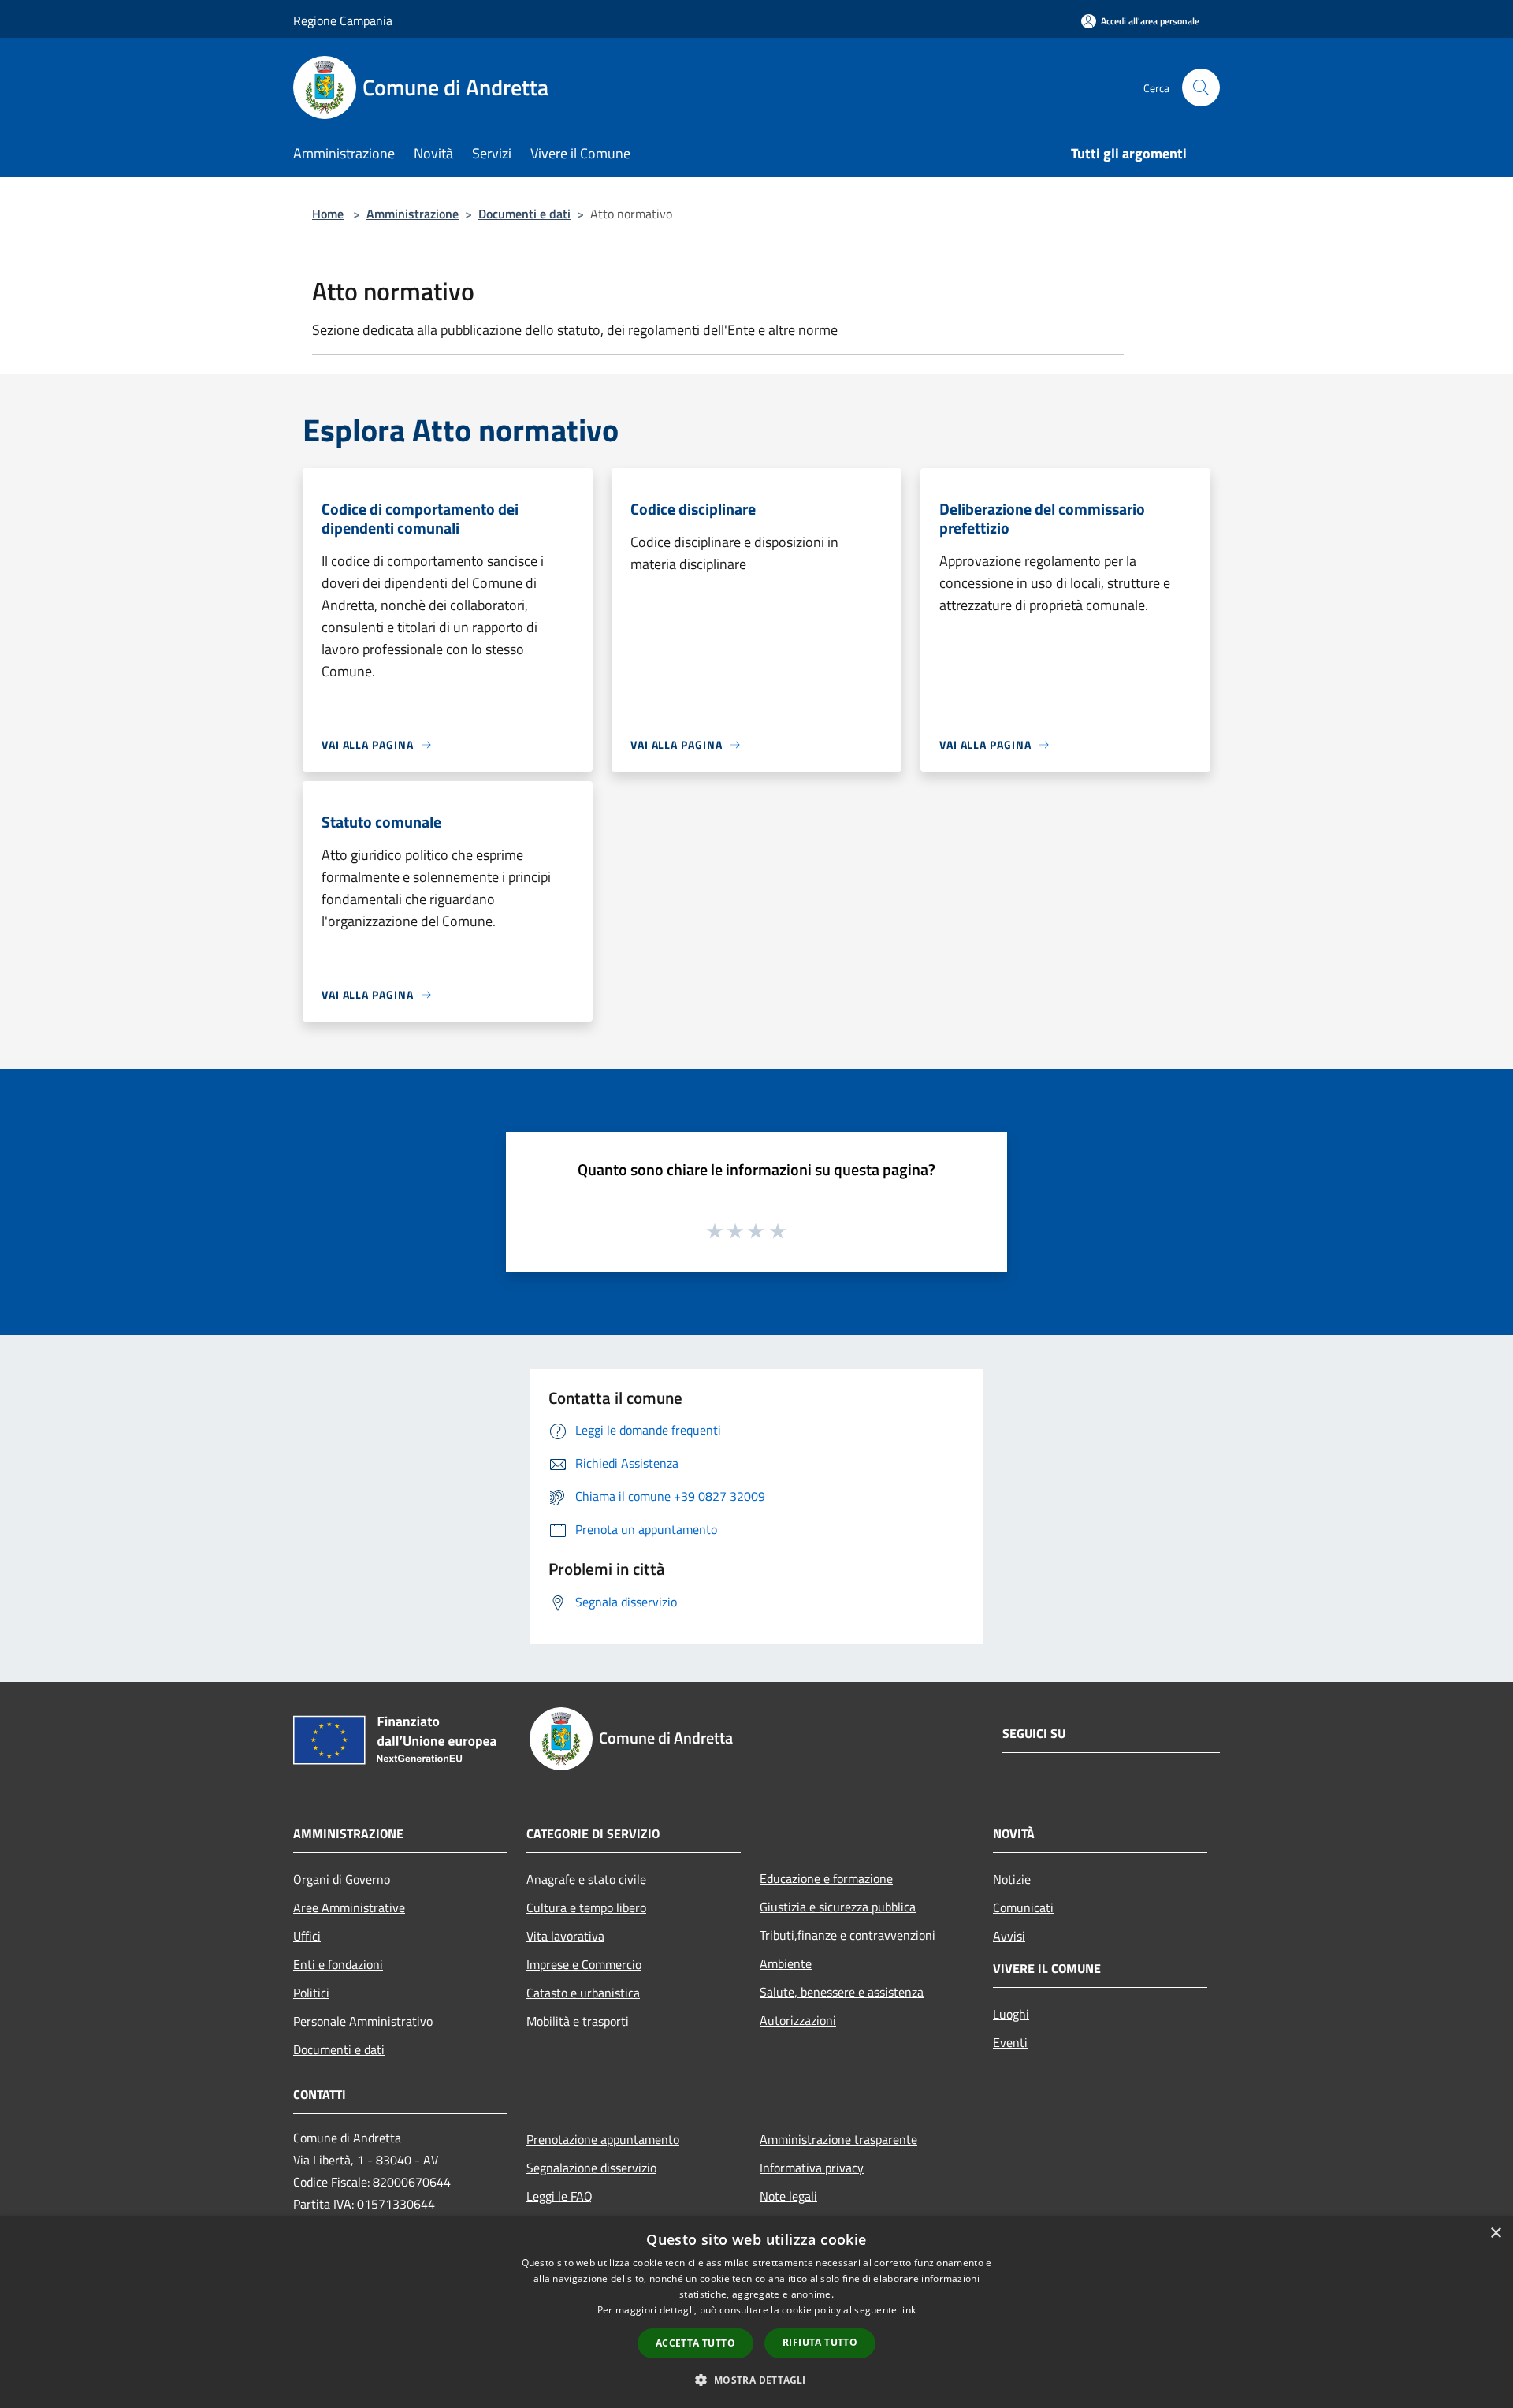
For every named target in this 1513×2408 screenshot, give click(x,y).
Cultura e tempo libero (586, 1907)
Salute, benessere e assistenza (842, 1992)
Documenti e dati (524, 214)
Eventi (1010, 2042)
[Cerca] (1201, 87)
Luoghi (1011, 2014)
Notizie (1012, 1879)
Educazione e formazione (826, 1878)
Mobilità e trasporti (578, 2021)
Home (328, 214)
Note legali (788, 2196)
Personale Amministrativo (363, 2021)
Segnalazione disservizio (591, 2168)
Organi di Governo (342, 1879)
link (908, 2310)
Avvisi (1009, 1936)
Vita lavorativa (565, 1936)
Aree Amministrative (349, 1907)
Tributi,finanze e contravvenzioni (848, 1935)
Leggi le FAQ (559, 2196)
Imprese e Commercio (584, 1964)
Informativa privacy (812, 2168)
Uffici (307, 1936)
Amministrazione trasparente (838, 2139)
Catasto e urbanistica (583, 1993)
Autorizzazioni (798, 2020)
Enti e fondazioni (338, 1964)
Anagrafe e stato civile (586, 1879)
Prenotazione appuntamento (603, 2139)
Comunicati (1023, 1907)
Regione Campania (343, 20)
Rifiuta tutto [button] (820, 2342)
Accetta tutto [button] (695, 2343)
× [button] (1495, 2233)
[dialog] (756, 2312)
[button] (756, 2380)
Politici (311, 1993)
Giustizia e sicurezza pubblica (838, 1907)
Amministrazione (413, 214)
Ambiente (786, 1963)
